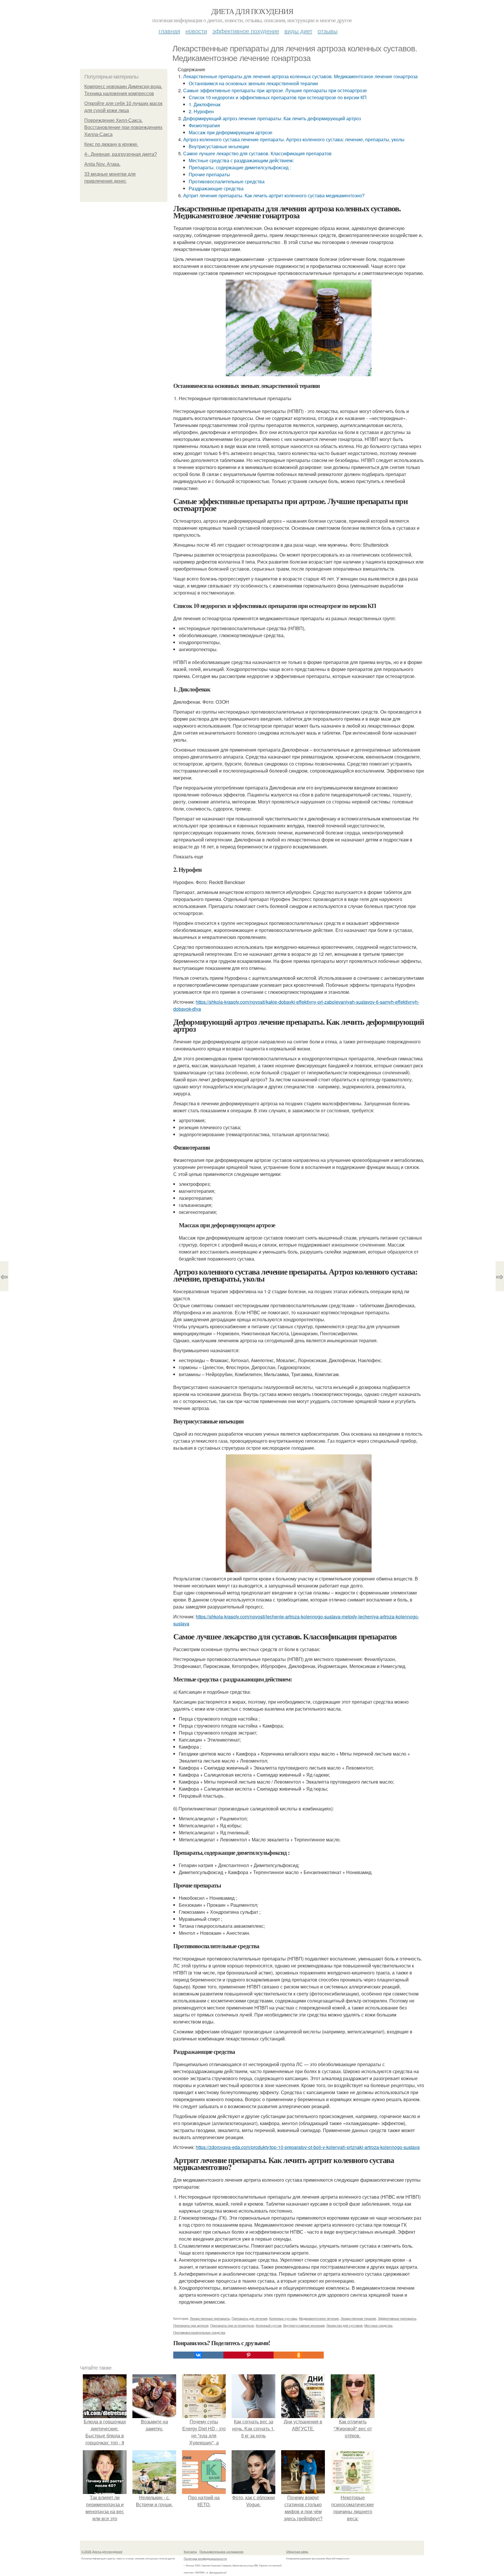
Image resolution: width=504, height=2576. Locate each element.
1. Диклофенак (205, 104)
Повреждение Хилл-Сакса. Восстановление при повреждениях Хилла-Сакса (123, 127)
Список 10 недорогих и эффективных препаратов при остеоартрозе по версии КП (278, 97)
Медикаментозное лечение (319, 2318)
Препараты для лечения (250, 2318)
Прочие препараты (209, 174)
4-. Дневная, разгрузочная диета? (121, 154)
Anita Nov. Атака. (102, 164)
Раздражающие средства (216, 188)
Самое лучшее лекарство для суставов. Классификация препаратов (257, 153)
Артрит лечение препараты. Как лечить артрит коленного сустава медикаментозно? (274, 195)
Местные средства (378, 2325)
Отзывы (328, 31)
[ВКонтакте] (198, 2355)
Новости (196, 31)
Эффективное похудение (246, 31)
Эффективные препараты (397, 2318)
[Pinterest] (249, 2355)
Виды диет (298, 31)
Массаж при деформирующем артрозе (231, 132)
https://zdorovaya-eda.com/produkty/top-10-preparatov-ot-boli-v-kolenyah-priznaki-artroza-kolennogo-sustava (308, 2147)
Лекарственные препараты (210, 2318)
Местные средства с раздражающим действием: (241, 160)
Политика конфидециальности (205, 2558)
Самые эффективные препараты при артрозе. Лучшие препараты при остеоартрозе (275, 90)
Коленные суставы (283, 2318)
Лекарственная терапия (358, 2318)
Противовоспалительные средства (227, 181)
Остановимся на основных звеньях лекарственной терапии (253, 83)
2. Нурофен (201, 111)
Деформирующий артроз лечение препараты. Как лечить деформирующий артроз (272, 118)
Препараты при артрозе (191, 2325)
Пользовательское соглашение (222, 2551)
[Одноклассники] (299, 2355)
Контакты (190, 2551)
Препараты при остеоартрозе (232, 2325)
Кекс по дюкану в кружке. (111, 144)
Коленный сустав (269, 2325)
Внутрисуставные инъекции (219, 146)
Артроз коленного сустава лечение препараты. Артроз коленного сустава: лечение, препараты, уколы (294, 139)
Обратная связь (297, 2551)
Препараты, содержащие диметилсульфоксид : (240, 167)
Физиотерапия (204, 125)
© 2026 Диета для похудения (102, 2551)
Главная (169, 31)
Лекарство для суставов (344, 2325)
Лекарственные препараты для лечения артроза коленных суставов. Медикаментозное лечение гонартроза (300, 76)
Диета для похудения (252, 11)
